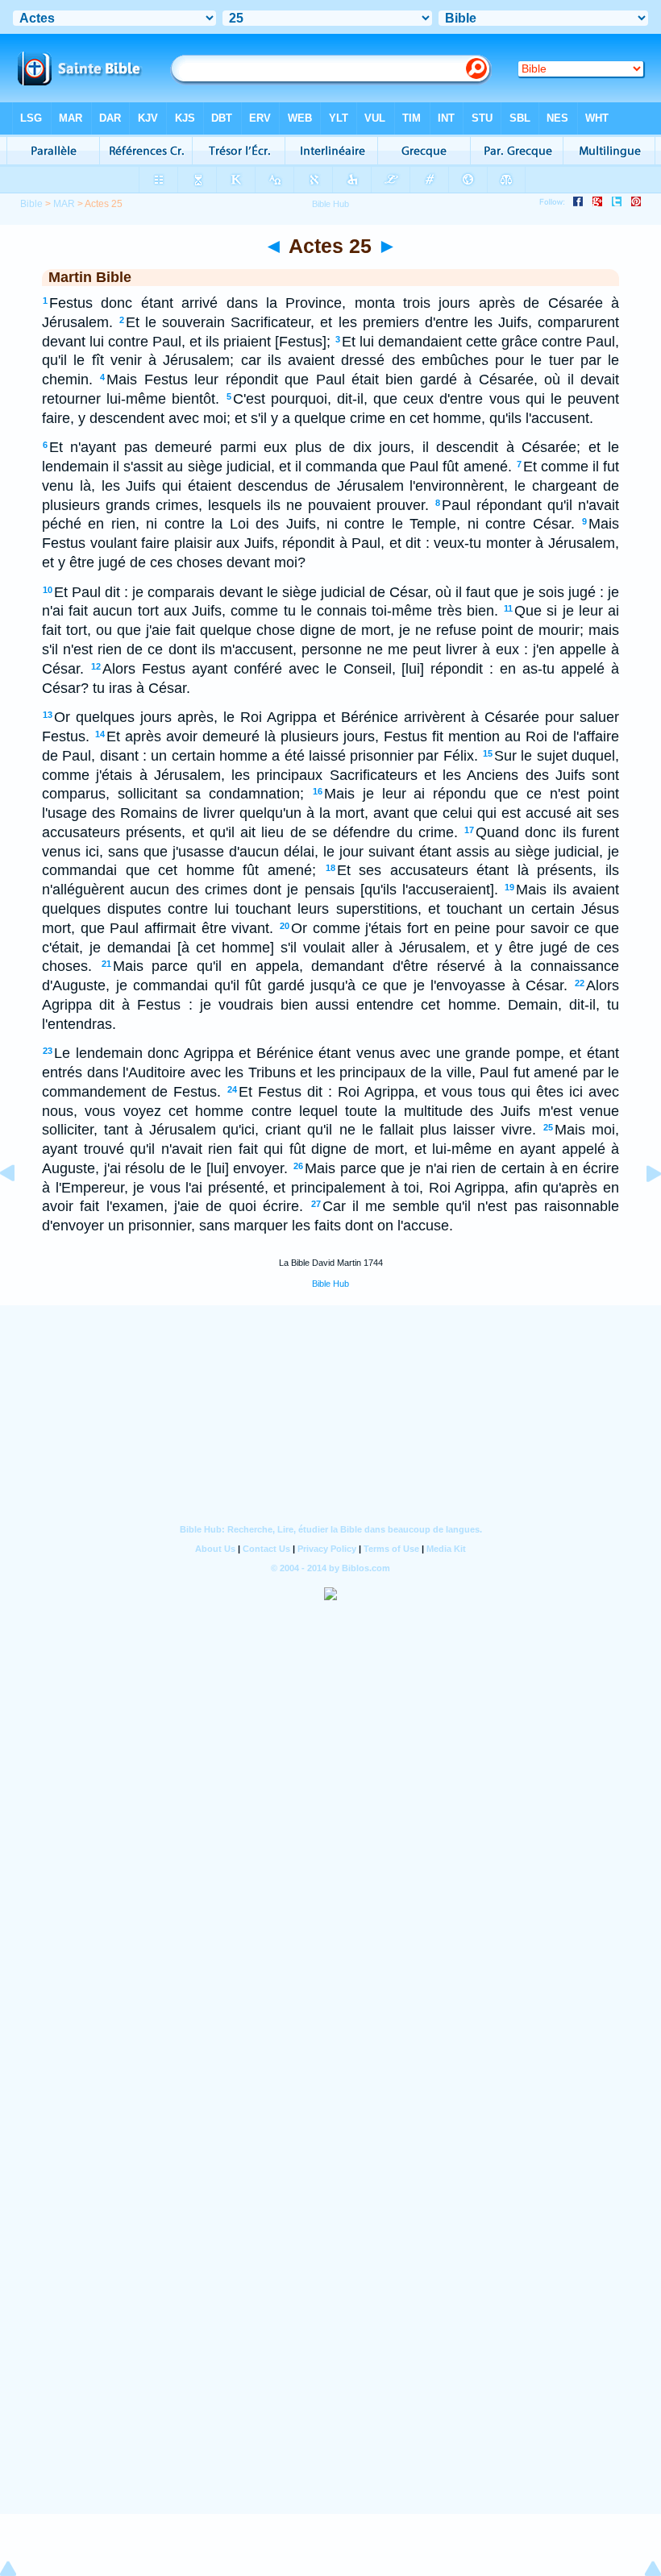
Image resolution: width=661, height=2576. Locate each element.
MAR (64, 204)
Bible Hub (330, 1284)
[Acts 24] (20, 1209)
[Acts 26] (641, 1209)
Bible (31, 204)
